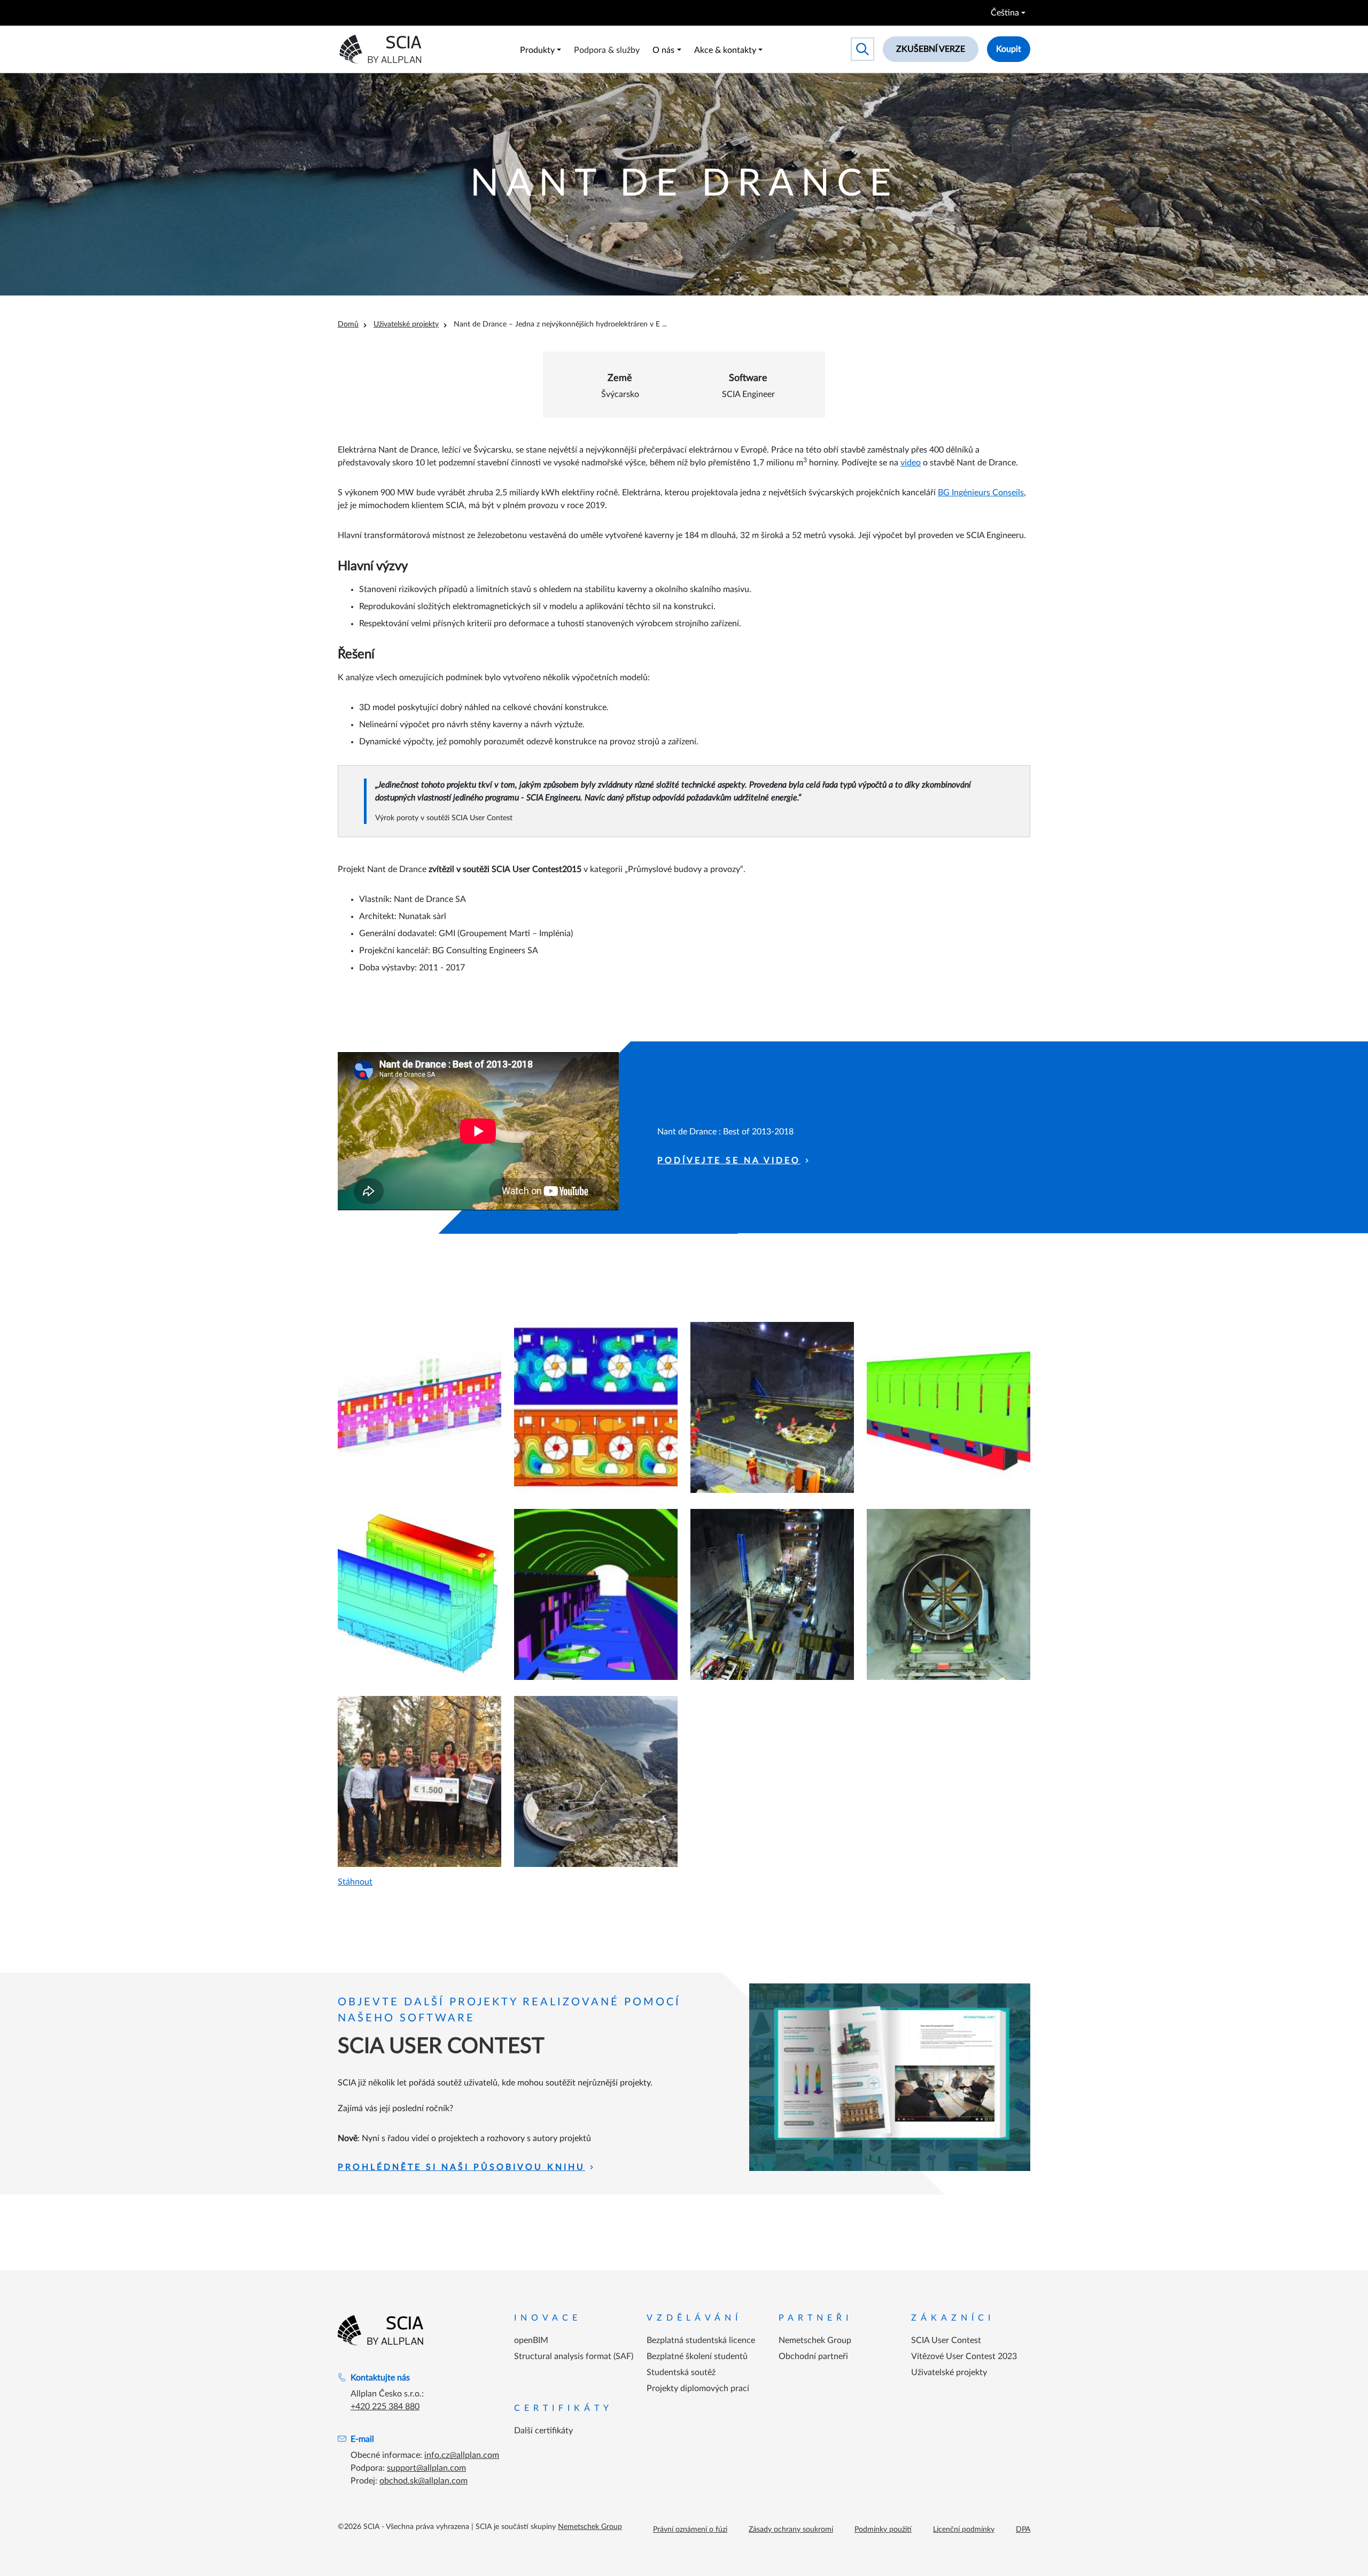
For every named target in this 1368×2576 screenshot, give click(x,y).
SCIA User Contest (946, 2340)
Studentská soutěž (681, 2372)
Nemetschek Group (815, 2340)
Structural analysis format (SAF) (574, 2356)
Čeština (1005, 13)
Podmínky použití (883, 2530)
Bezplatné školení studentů (697, 2356)
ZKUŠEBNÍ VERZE (931, 49)
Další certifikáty (543, 2431)
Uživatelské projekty (406, 324)
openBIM (531, 2340)
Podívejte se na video (729, 1161)
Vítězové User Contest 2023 (964, 2356)
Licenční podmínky (964, 2530)
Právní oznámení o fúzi (690, 2530)
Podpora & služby (607, 50)
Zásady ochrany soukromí (791, 2530)
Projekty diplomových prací (698, 2388)
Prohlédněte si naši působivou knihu (461, 2167)
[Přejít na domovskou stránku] (380, 2330)
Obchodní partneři (813, 2356)
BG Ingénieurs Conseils (981, 493)
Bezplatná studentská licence (701, 2340)
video (911, 463)
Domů (348, 324)
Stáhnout (355, 1882)
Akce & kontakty (725, 50)
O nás (663, 50)
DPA (1023, 2530)
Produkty (537, 50)
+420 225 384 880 (385, 2407)
